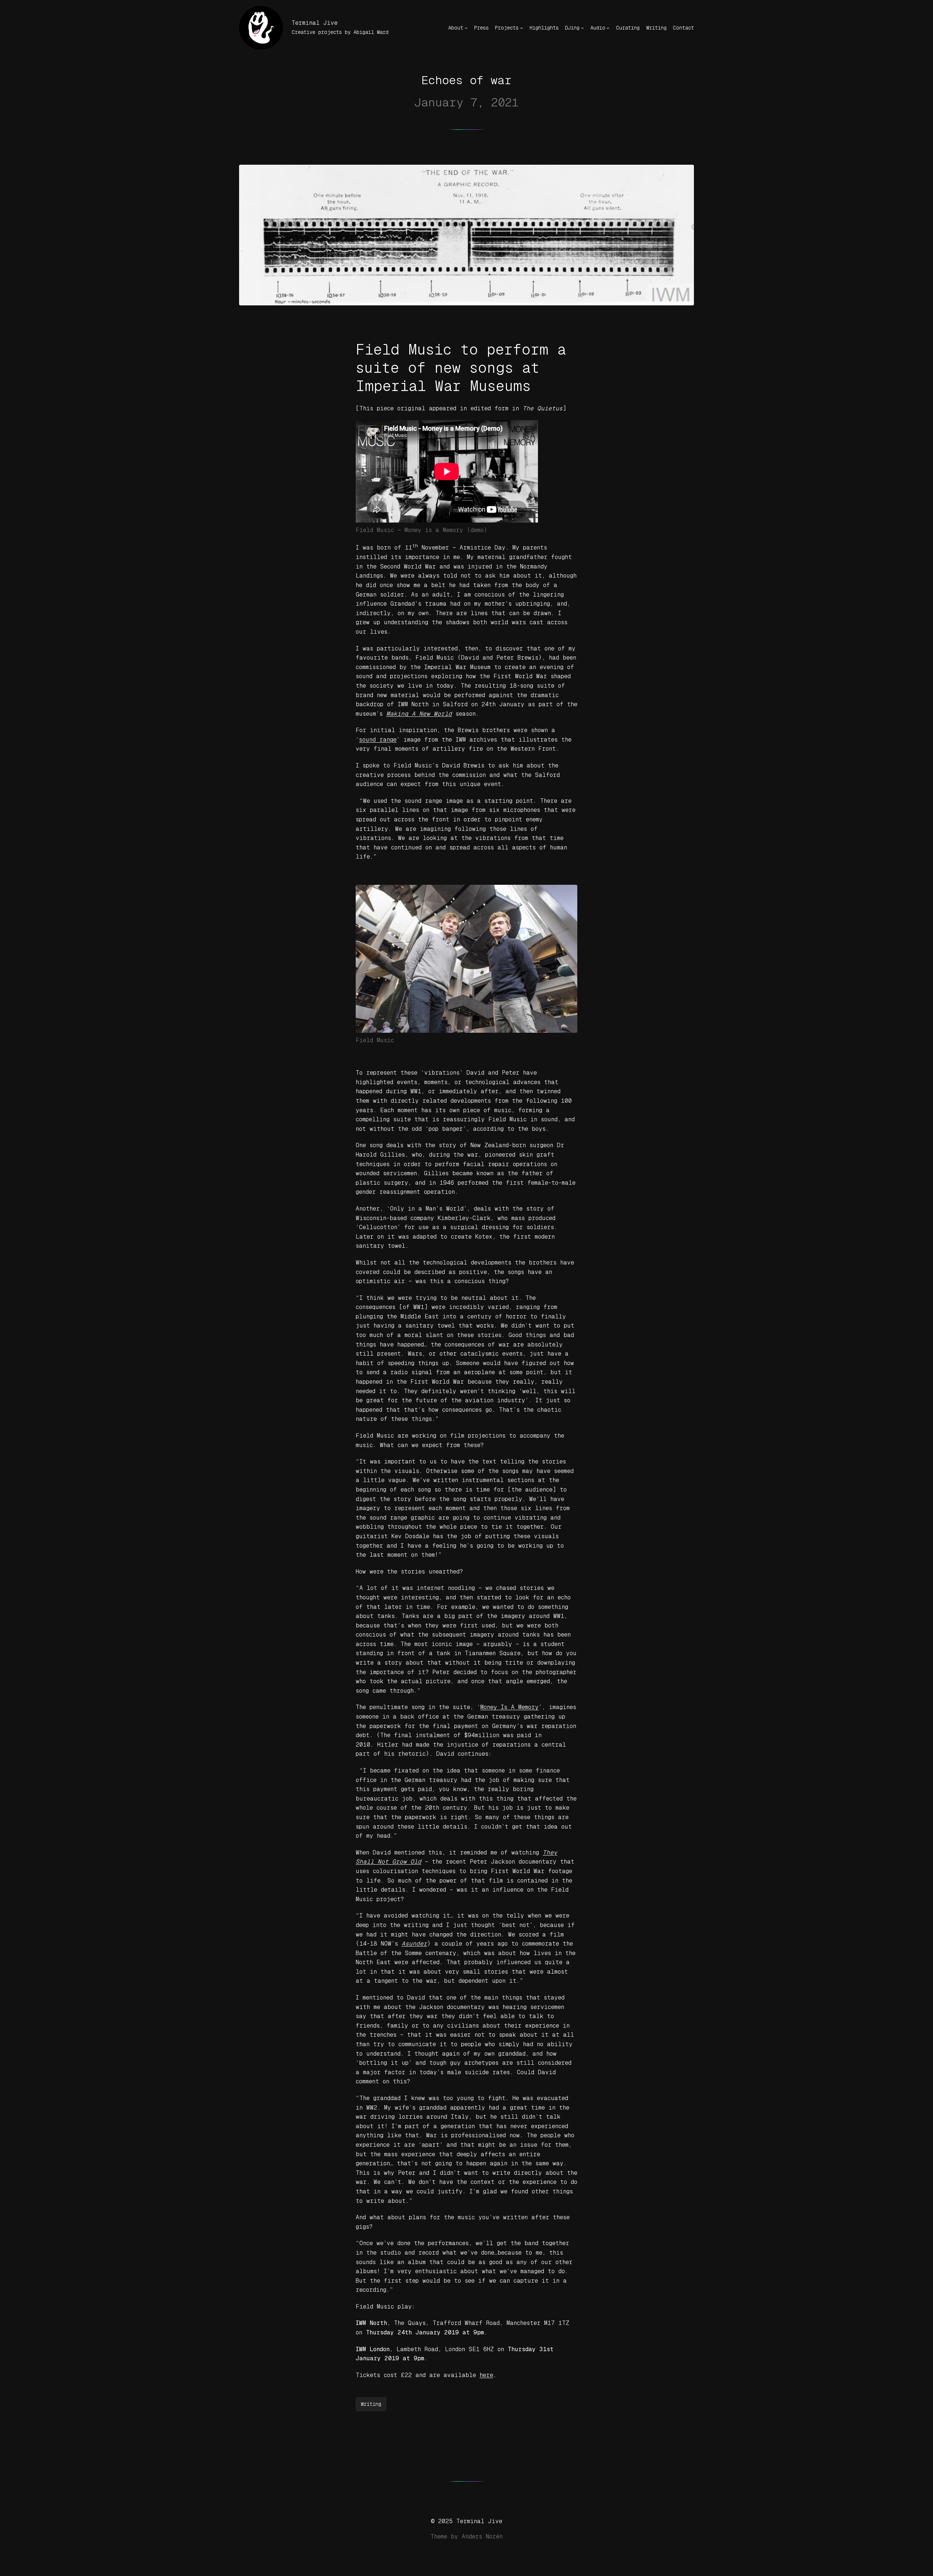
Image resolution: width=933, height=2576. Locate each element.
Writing (371, 2404)
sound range (378, 740)
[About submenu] (466, 28)
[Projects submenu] (522, 28)
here (486, 2375)
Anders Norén (482, 2536)
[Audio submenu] (608, 28)
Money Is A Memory (510, 1707)
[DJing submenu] (582, 28)
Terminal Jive (315, 23)
